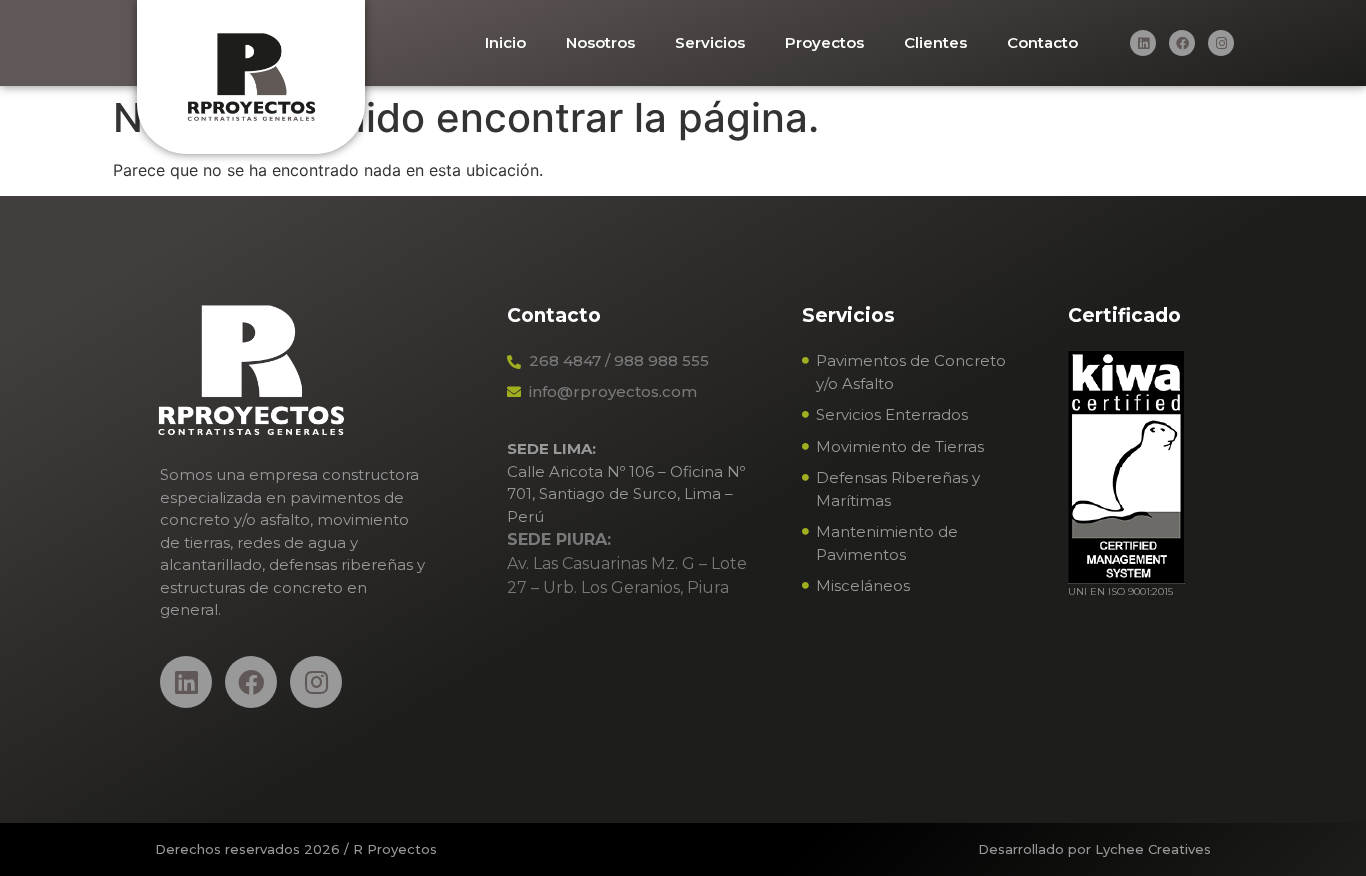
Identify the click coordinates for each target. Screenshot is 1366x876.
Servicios (710, 42)
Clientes (935, 42)
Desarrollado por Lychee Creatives (1094, 849)
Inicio (505, 42)
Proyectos (824, 42)
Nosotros (600, 42)
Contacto (1042, 42)
